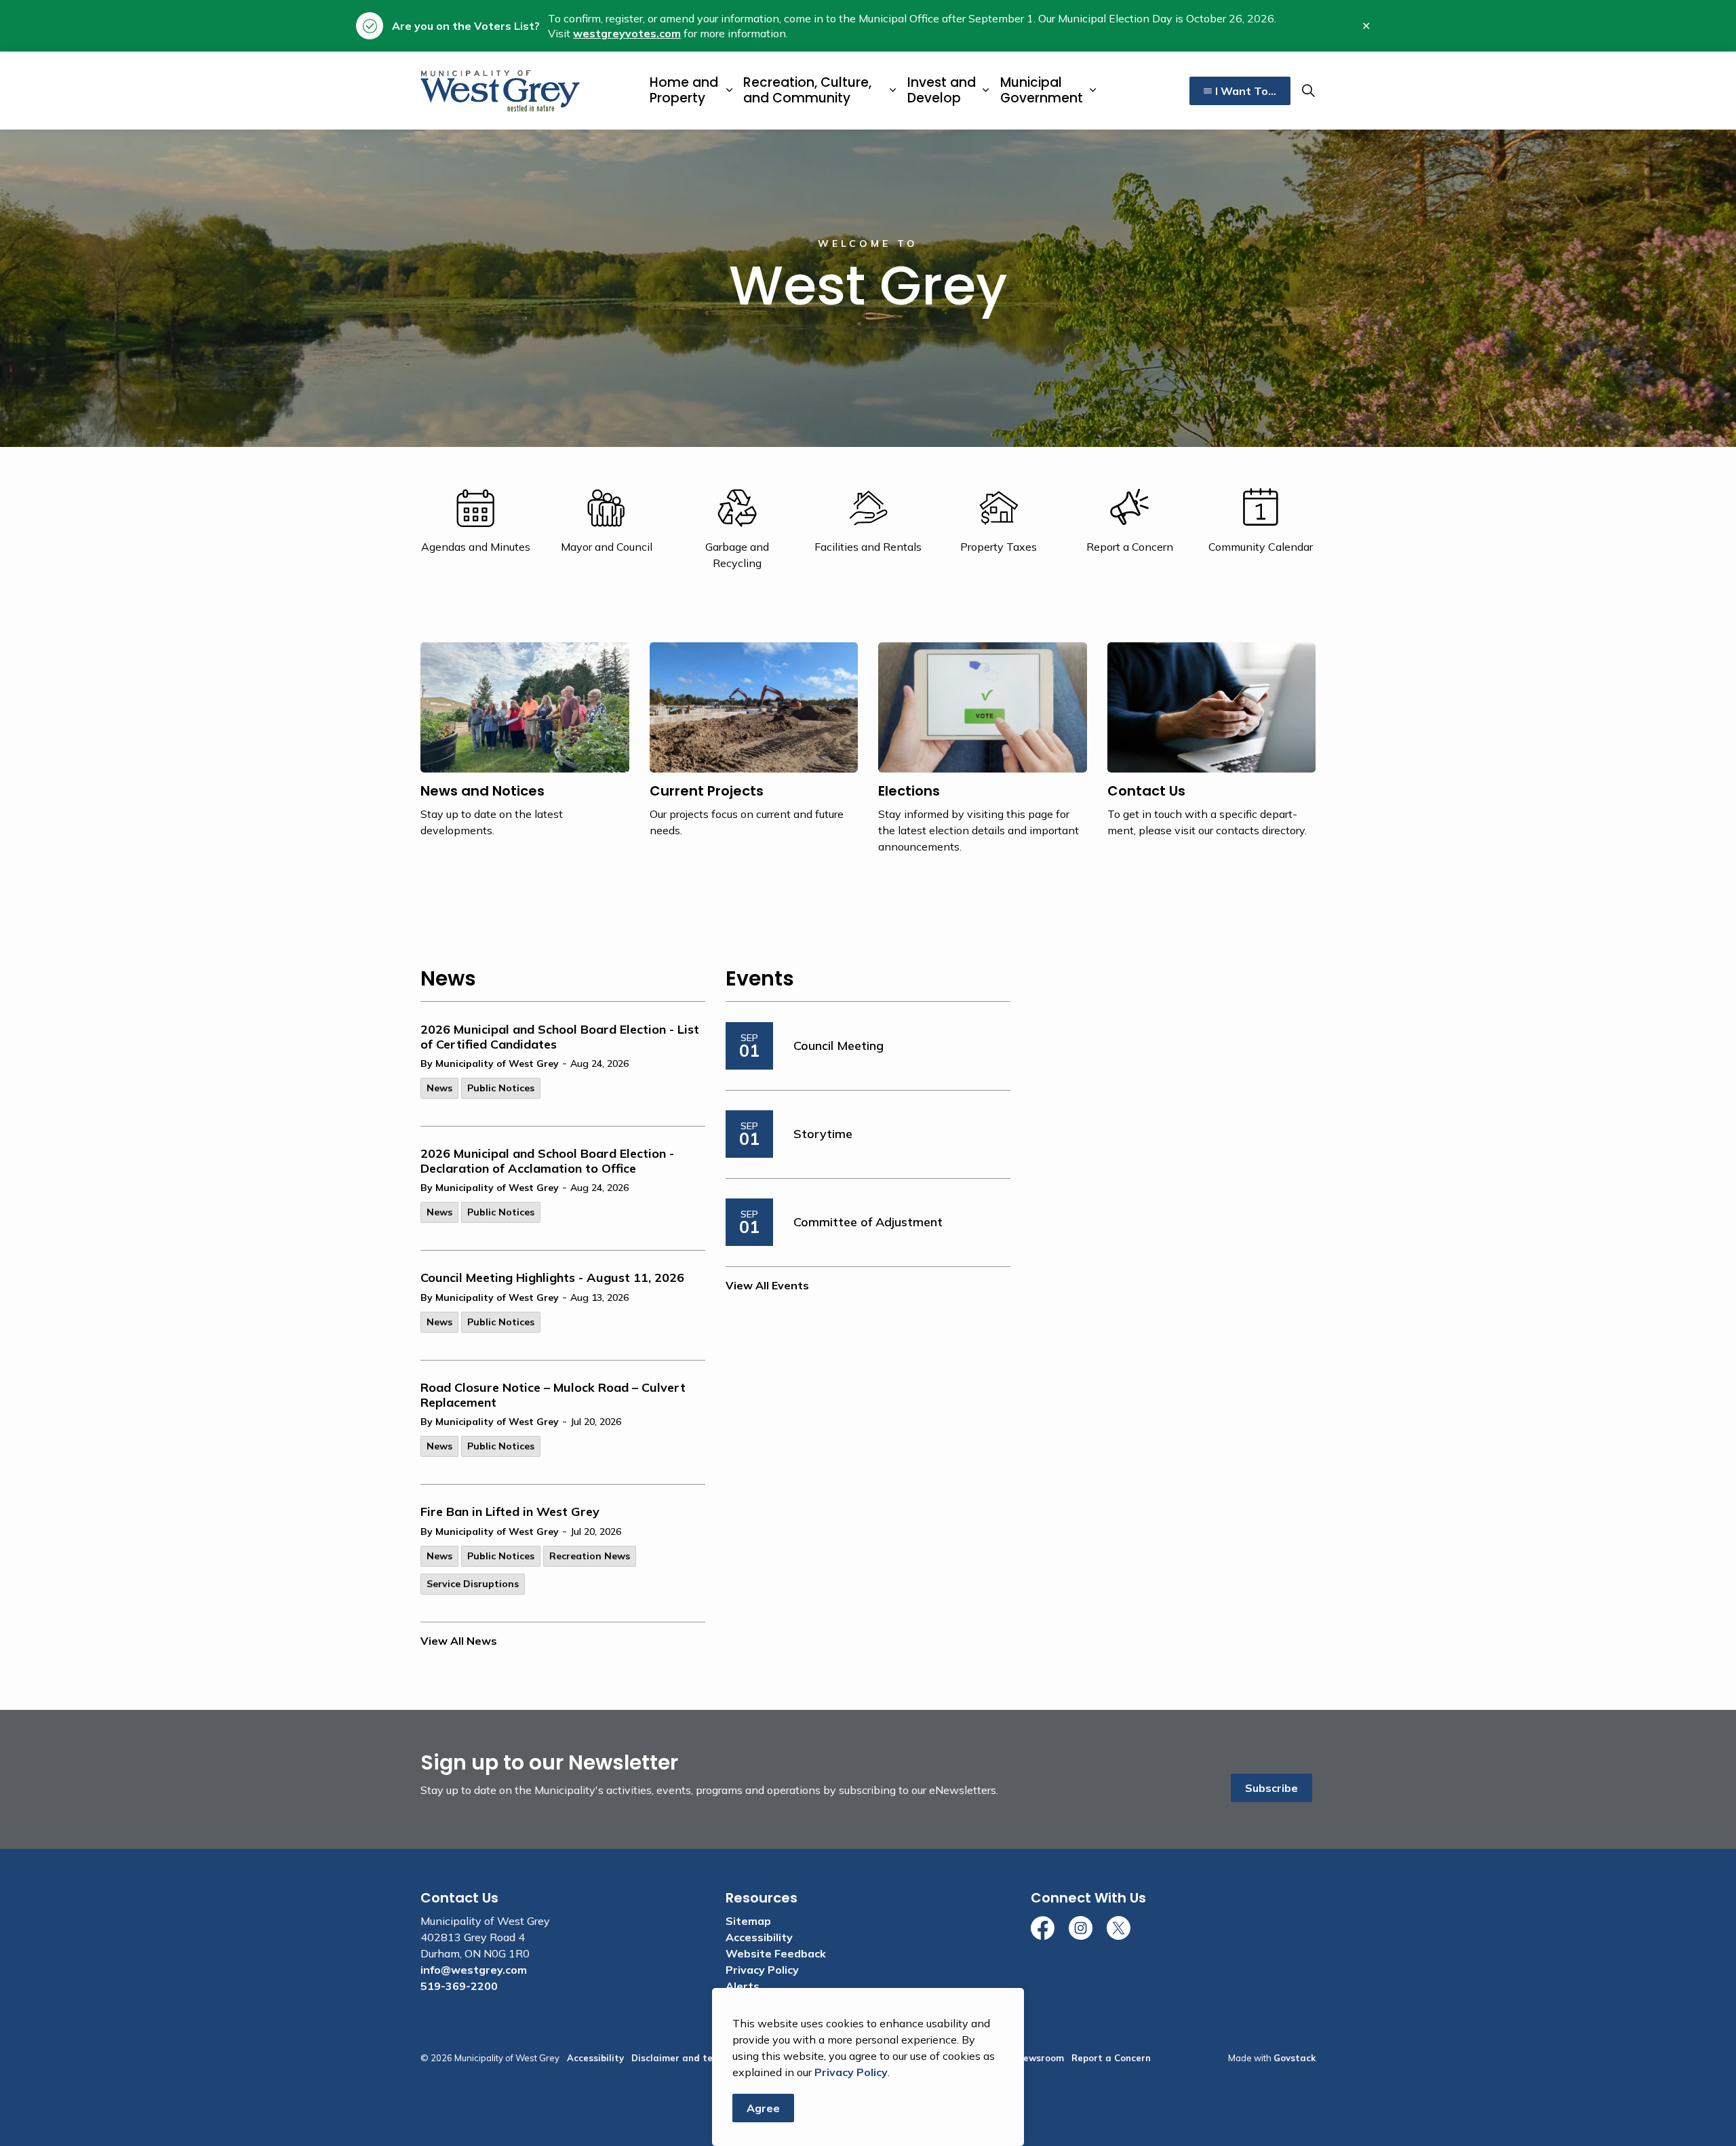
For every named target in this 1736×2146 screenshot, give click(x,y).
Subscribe (1271, 1788)
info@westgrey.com (474, 1970)
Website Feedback (776, 1953)
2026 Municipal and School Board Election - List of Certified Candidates (560, 1037)
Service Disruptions (473, 1584)
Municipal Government (1042, 90)
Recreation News (590, 1556)
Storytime (823, 1134)
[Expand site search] (1308, 91)
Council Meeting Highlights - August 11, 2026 (552, 1278)
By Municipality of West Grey (490, 1064)
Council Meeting (839, 1046)
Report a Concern (1111, 2058)
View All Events (767, 1285)
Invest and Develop (942, 90)
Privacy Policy (851, 2072)
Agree (763, 2108)
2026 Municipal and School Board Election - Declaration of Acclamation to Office (547, 1161)
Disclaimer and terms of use (695, 2058)
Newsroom (1040, 2058)
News (439, 1088)
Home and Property (684, 90)
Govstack (1295, 2058)
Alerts (743, 1986)
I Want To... (1246, 91)
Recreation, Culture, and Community (807, 90)
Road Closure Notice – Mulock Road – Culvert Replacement (553, 1395)
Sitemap (748, 1921)
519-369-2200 (459, 1986)
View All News (459, 1641)
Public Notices (501, 1088)
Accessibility (759, 1937)
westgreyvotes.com (627, 33)
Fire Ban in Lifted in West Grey (510, 1512)
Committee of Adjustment (868, 1222)
